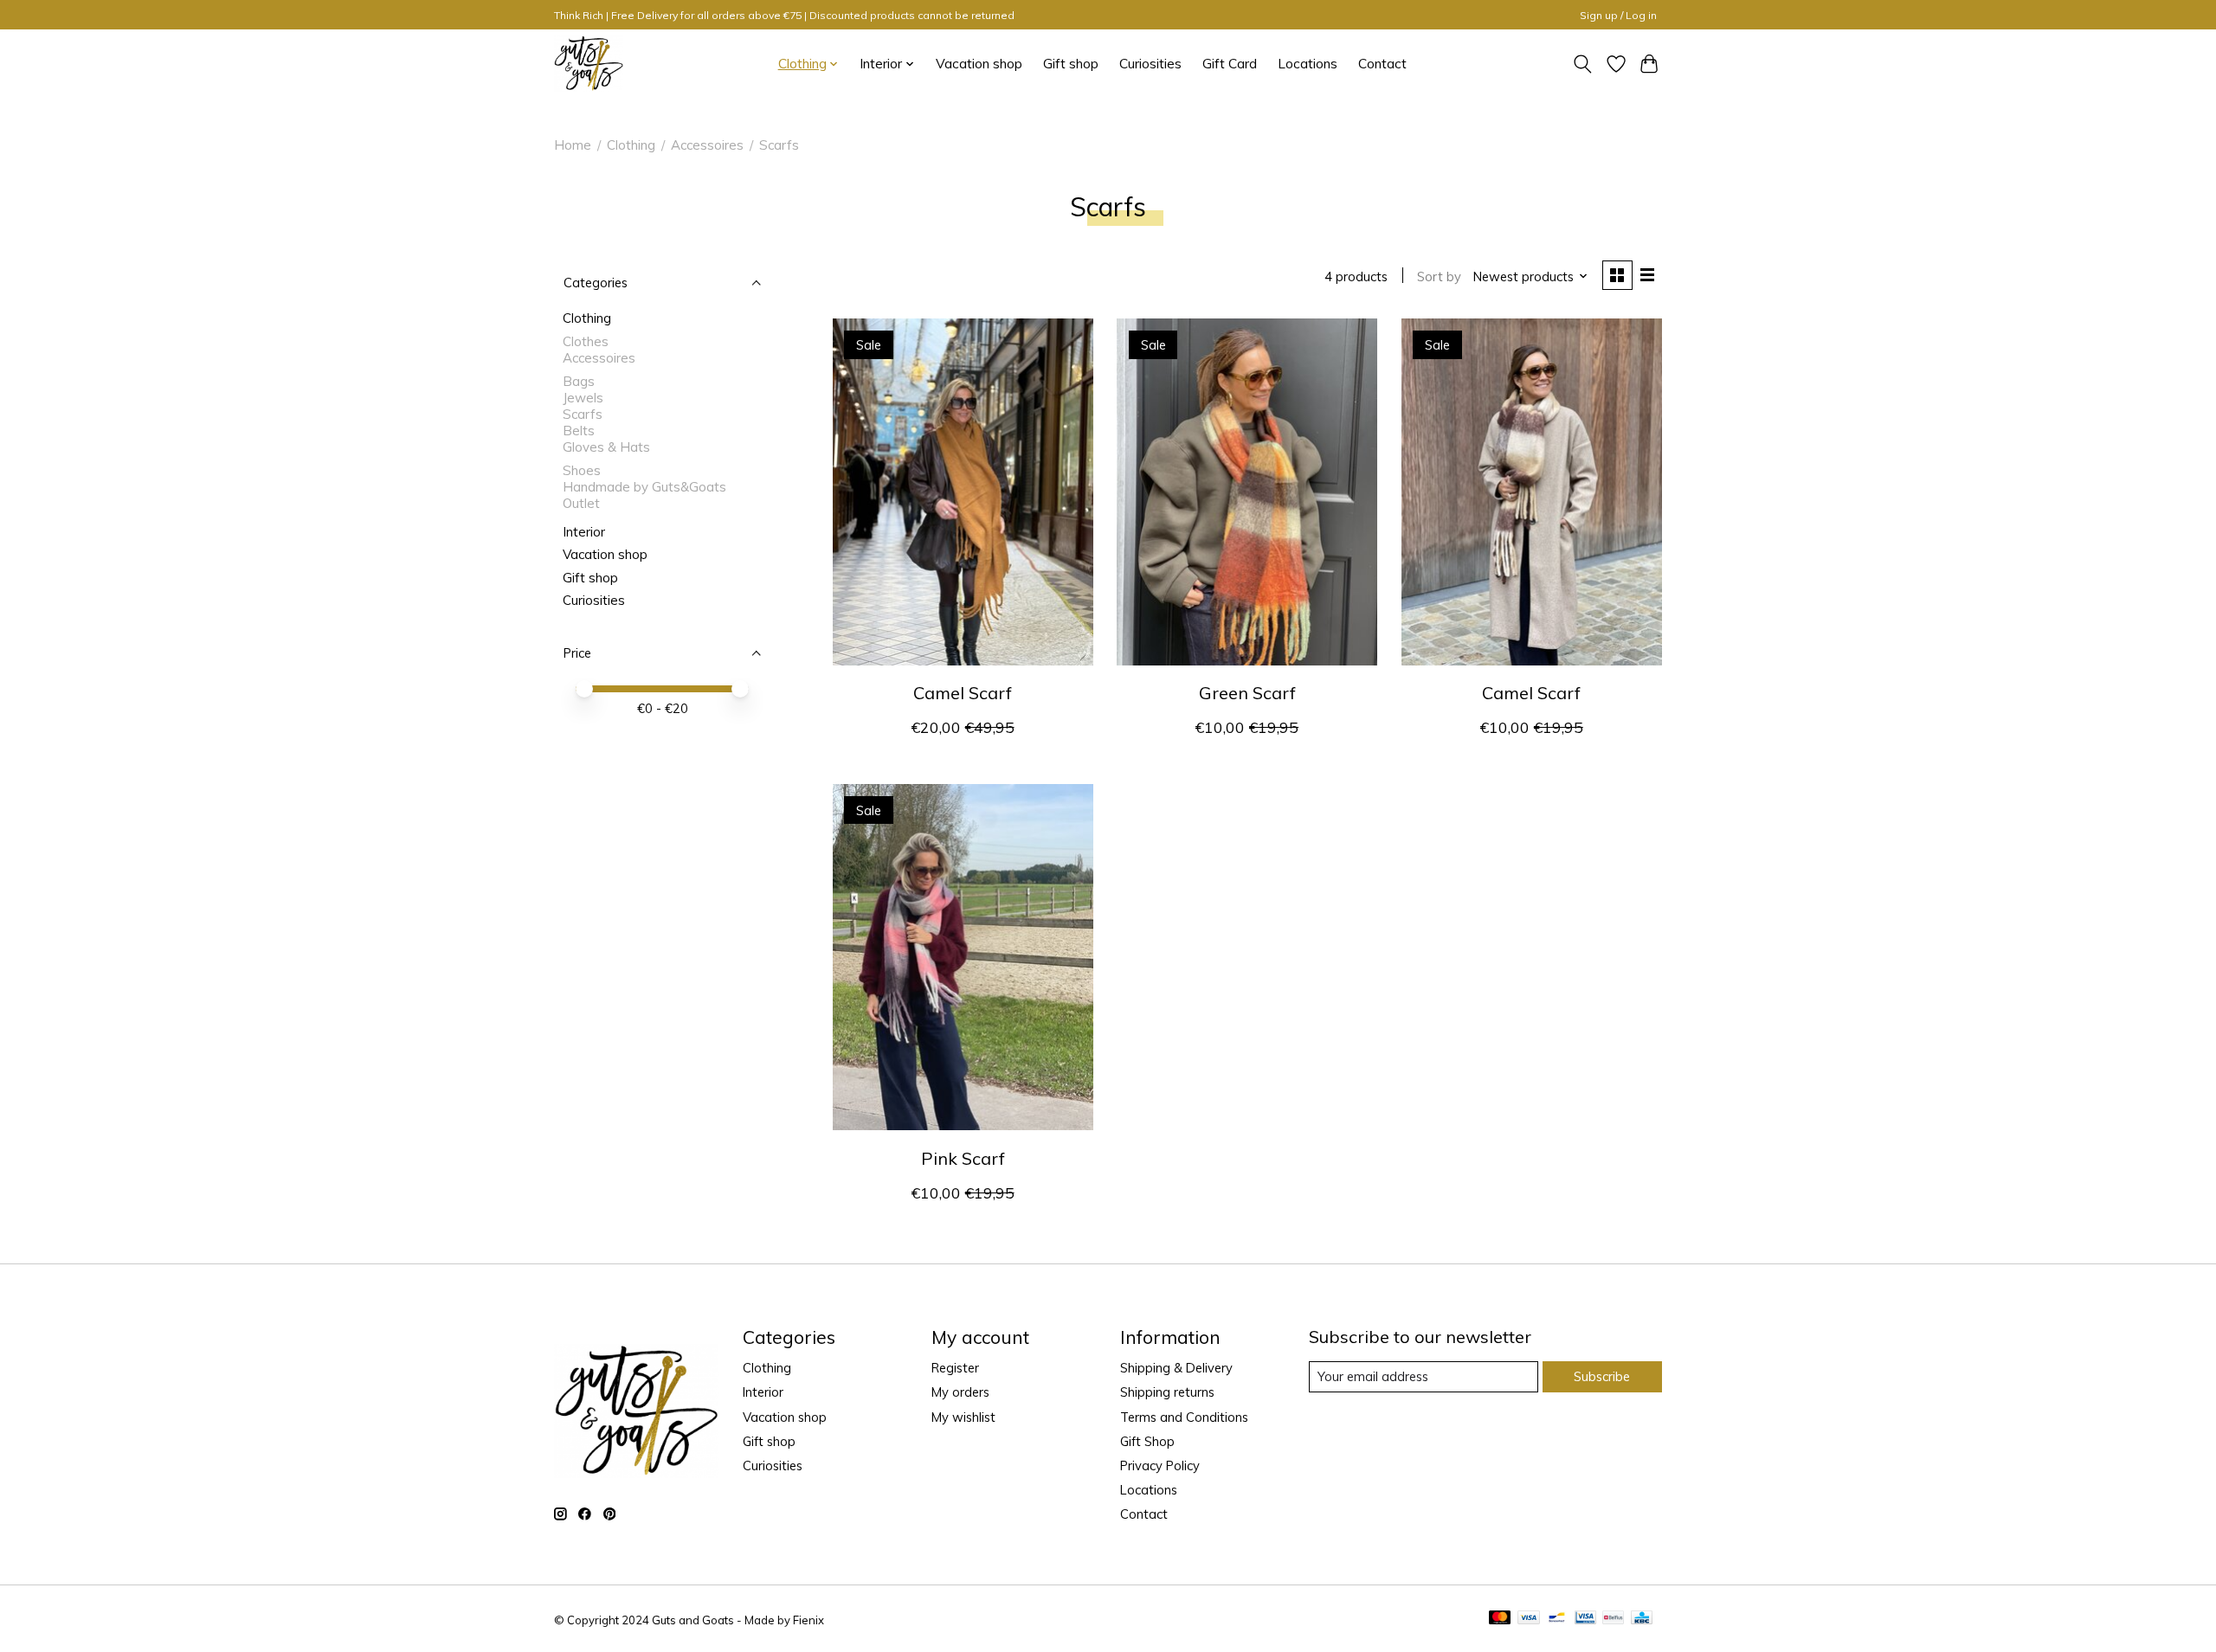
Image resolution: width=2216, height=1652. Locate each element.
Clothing (631, 145)
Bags (579, 381)
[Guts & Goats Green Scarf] (1247, 492)
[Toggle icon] (1583, 64)
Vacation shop (979, 64)
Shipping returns (1167, 1392)
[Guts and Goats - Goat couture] (589, 64)
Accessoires (707, 145)
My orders (960, 1392)
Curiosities (1150, 64)
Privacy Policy (1160, 1466)
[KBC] (1642, 1619)
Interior (584, 532)
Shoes (582, 470)
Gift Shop (1147, 1441)
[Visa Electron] (1585, 1619)
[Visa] (1529, 1619)
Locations (1308, 64)
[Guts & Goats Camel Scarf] (963, 492)
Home (573, 145)
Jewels (583, 398)
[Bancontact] (1557, 1619)
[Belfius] (1613, 1619)
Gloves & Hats (606, 447)
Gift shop (1071, 64)
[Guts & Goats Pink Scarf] (963, 957)
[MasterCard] (1500, 1619)
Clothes (586, 341)
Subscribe (1602, 1376)
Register (955, 1368)
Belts (579, 431)
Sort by (1439, 276)
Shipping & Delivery (1176, 1368)
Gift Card (1230, 64)
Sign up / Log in (1618, 15)
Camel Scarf (963, 693)
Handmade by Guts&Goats (644, 487)
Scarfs (583, 414)
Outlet (581, 503)
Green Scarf (1247, 693)
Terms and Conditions (1184, 1417)
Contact (1382, 64)
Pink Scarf (963, 1158)
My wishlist (963, 1417)
